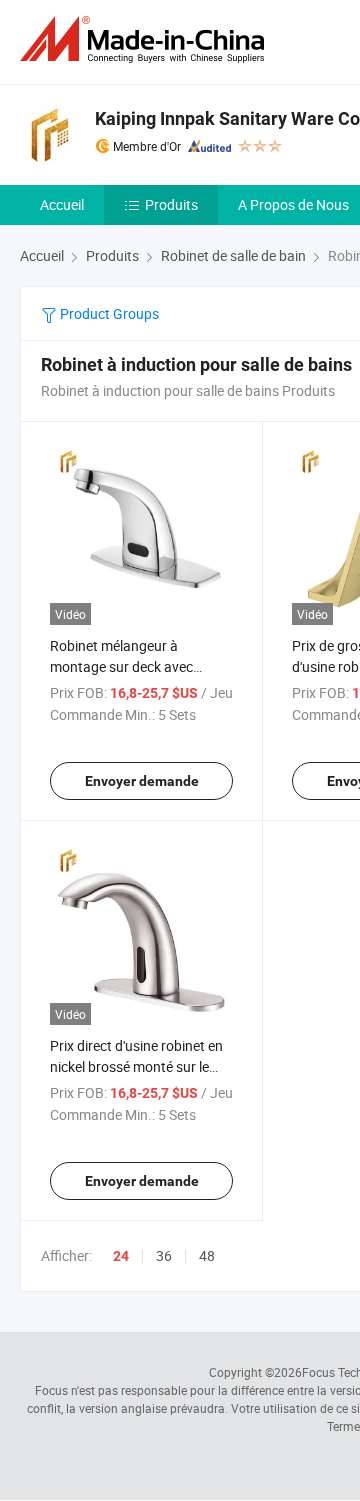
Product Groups (108, 313)
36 (164, 1255)
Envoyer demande (142, 781)
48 (207, 1255)
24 (121, 1256)
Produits (171, 204)
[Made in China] (146, 39)
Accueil (62, 204)
